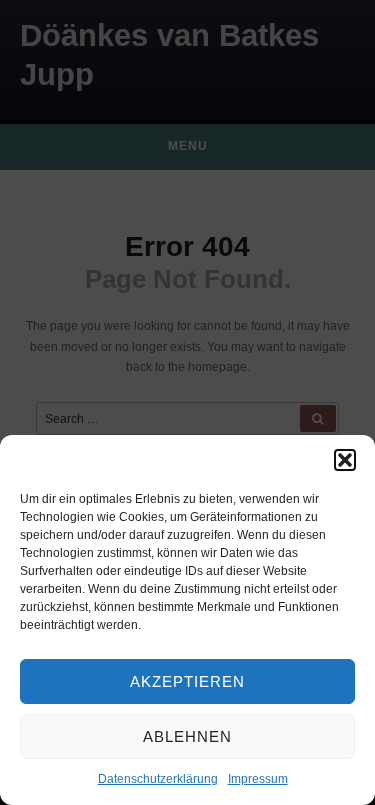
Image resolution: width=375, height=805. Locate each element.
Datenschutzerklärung (158, 779)
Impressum (258, 779)
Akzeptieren (187, 681)
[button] (345, 460)
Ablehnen (187, 736)
